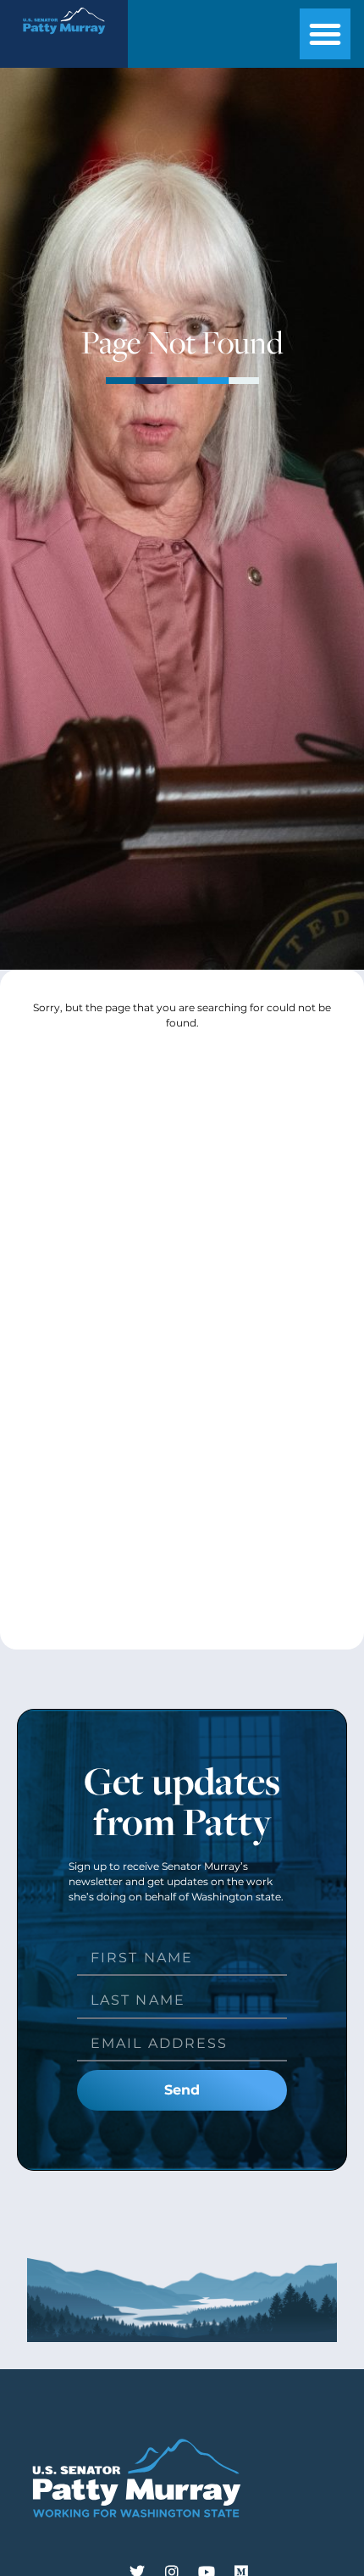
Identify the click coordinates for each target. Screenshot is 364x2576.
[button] (325, 34)
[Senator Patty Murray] (63, 39)
